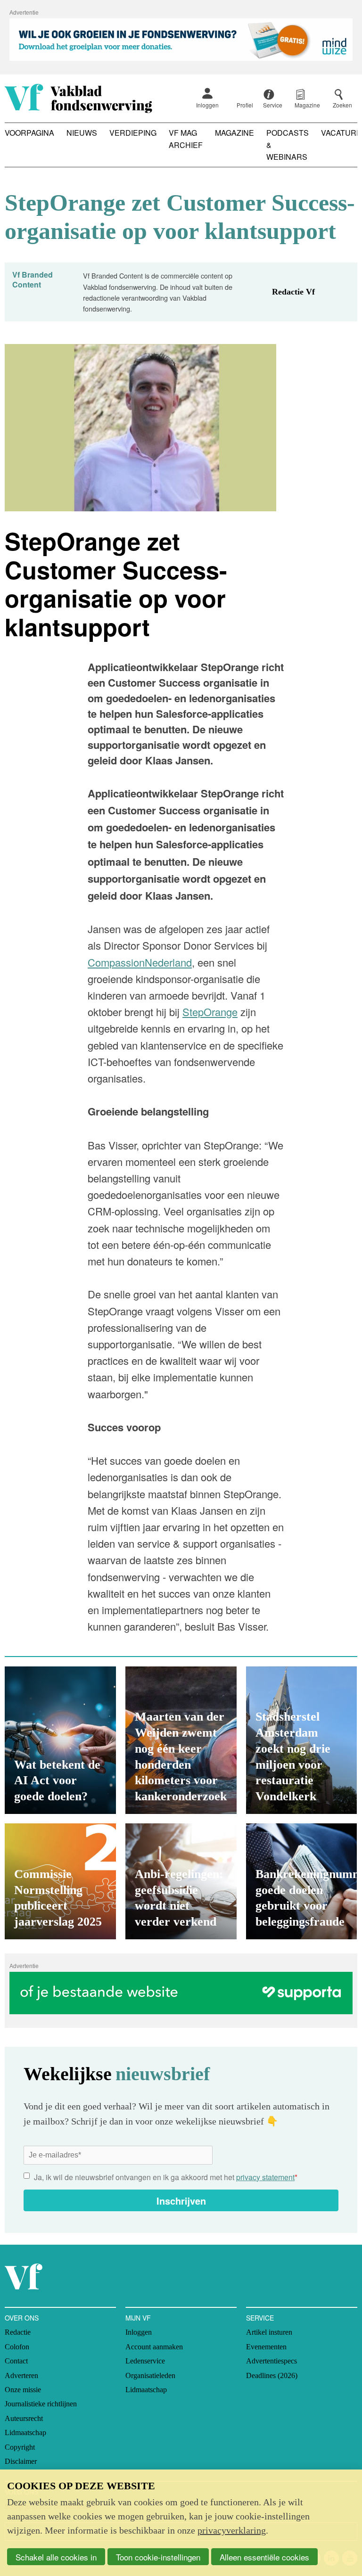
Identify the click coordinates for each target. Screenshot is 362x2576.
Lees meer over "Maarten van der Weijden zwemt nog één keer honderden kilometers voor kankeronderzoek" (181, 1740)
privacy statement (265, 2177)
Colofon (17, 2347)
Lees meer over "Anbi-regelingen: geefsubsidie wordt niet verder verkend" (181, 1881)
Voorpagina (29, 133)
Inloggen (207, 105)
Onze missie (23, 2390)
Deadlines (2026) (272, 2375)
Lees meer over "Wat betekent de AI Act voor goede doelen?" (60, 1740)
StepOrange (210, 1012)
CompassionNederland (140, 962)
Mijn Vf (138, 2318)
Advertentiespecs (271, 2361)
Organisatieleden (150, 2375)
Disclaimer (21, 2461)
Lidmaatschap (25, 2432)
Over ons (22, 2318)
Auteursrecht (24, 2418)
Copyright (20, 2447)
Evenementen (266, 2347)
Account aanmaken (154, 2347)
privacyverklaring (232, 2530)
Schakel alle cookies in (56, 2557)
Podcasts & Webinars (288, 145)
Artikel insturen (269, 2332)
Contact (16, 2361)
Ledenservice (145, 2361)
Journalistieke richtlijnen (41, 2404)
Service (260, 2318)
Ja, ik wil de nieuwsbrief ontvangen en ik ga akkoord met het (166, 2177)
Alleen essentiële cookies (264, 2557)
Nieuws (82, 133)
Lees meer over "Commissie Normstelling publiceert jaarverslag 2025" (60, 1881)
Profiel (245, 105)
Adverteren (21, 2375)
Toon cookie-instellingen (158, 2557)
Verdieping (133, 133)
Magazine (234, 133)
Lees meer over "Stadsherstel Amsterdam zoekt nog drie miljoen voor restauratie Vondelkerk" (302, 1740)
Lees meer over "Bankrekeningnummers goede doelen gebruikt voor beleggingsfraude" (302, 1881)
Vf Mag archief (186, 139)
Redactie (18, 2332)
